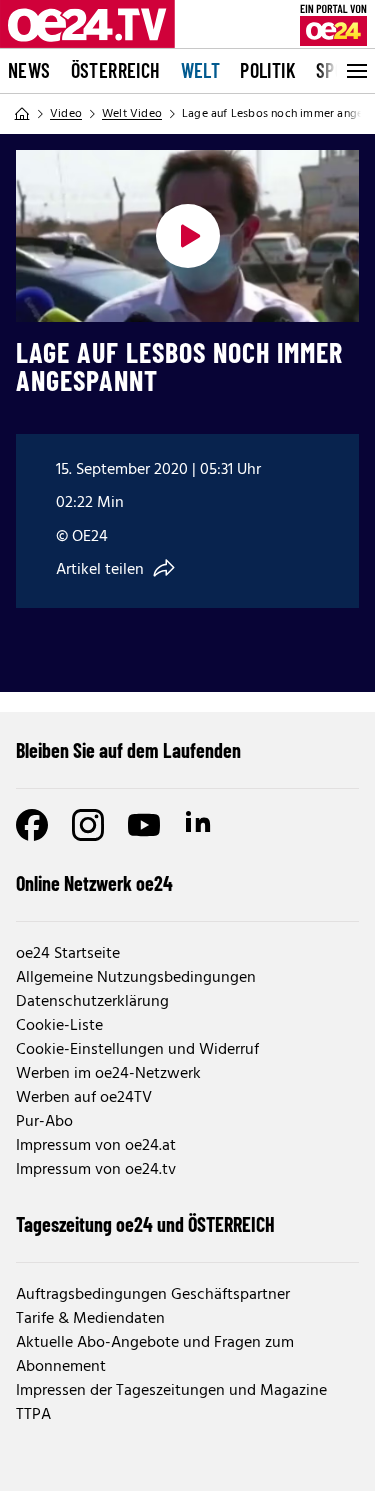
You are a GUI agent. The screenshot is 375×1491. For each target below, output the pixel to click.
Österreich (116, 70)
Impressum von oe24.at (96, 1146)
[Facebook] (32, 825)
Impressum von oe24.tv (96, 1170)
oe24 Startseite (68, 954)
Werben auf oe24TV (84, 1098)
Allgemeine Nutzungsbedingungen (136, 978)
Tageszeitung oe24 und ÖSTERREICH (145, 1224)
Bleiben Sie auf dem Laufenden (128, 750)
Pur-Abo (44, 1122)
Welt (201, 70)
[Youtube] (144, 825)
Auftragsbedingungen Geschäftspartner (153, 1295)
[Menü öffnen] (355, 71)
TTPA (33, 1415)
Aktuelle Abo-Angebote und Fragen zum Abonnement (155, 1355)
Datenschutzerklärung (92, 1002)
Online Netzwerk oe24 (94, 883)
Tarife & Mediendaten (90, 1319)
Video (66, 114)
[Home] (22, 114)
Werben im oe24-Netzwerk (108, 1074)
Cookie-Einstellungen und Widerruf (137, 1050)
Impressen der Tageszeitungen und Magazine (171, 1391)
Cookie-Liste (59, 1026)
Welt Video (132, 114)
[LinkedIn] (200, 825)
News (29, 70)
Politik (268, 70)
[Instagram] (88, 825)
